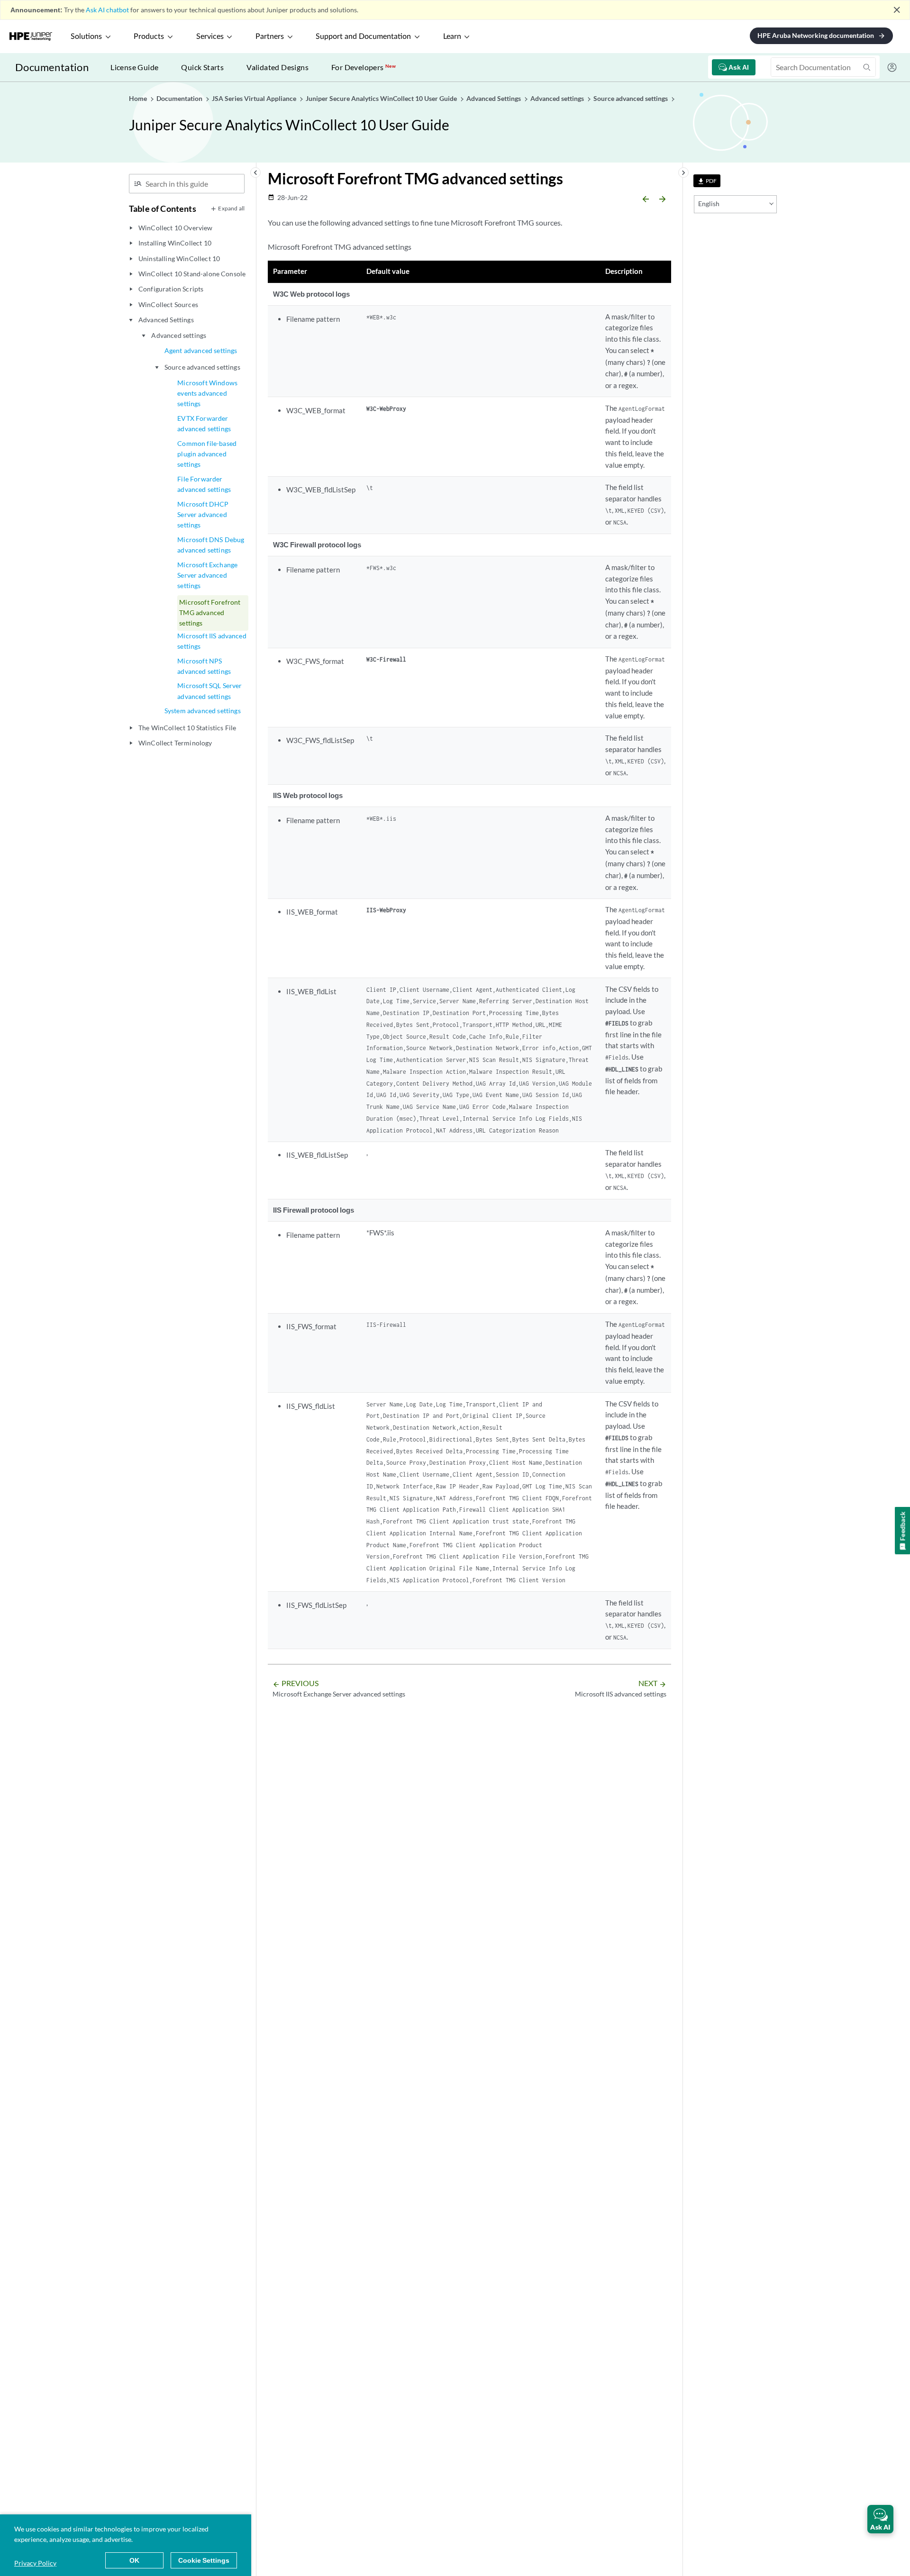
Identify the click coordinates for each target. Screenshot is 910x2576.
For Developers (364, 67)
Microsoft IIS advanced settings (212, 641)
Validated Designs (278, 67)
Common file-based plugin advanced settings (207, 454)
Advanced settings (179, 335)
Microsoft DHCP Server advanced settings (203, 515)
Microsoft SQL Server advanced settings (209, 691)
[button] (880, 2519)
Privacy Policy (35, 2563)
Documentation (52, 67)
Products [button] (149, 36)
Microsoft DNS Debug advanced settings (211, 545)
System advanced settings (203, 711)
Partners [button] (270, 36)
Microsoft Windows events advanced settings (207, 393)
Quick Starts (202, 67)
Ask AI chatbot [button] (107, 10)
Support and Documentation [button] (363, 36)
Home (139, 98)
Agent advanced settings (201, 350)
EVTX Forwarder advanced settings (204, 423)
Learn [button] (452, 36)
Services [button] (210, 36)
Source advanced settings (202, 367)
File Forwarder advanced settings (204, 484)
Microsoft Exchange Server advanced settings (207, 575)
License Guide (134, 67)
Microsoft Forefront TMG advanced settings (210, 613)
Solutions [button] (86, 36)
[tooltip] (707, 181)
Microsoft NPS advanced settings (204, 666)
